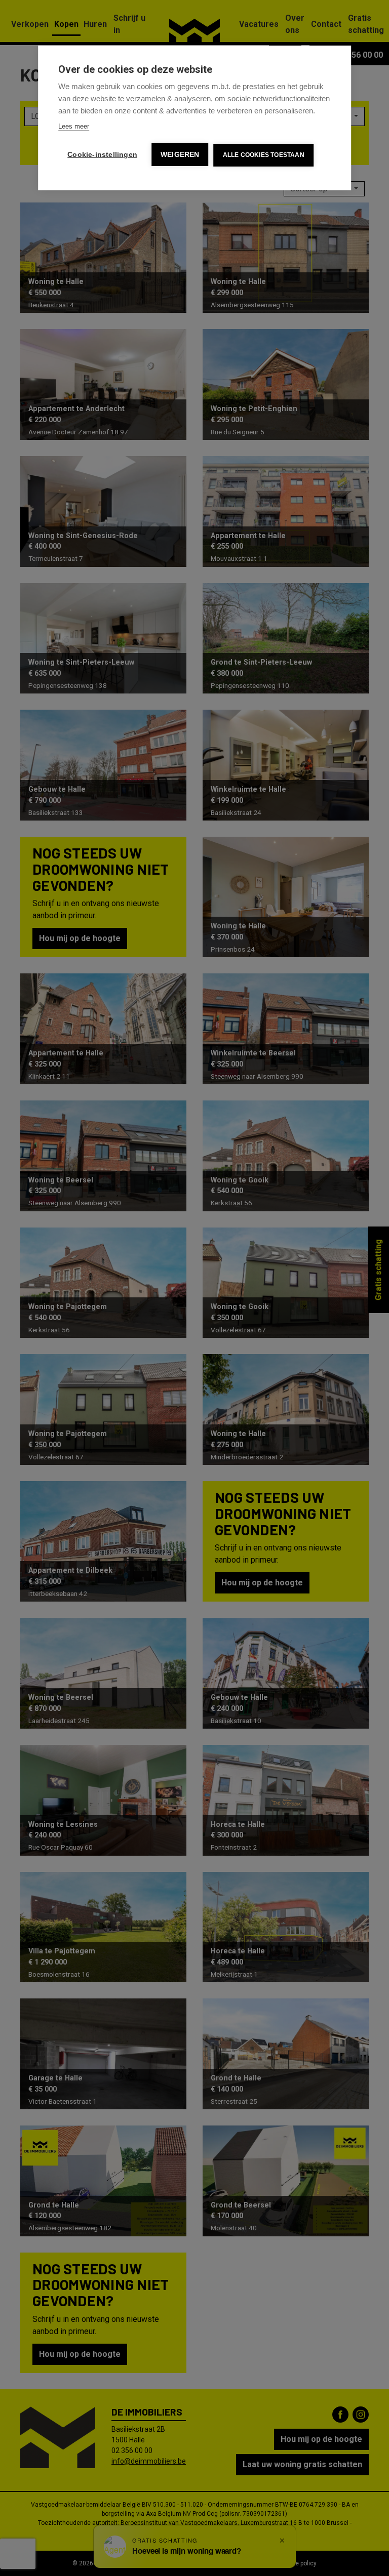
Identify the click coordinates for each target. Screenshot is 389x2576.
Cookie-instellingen (102, 155)
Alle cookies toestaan (264, 155)
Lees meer (74, 126)
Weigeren (180, 155)
